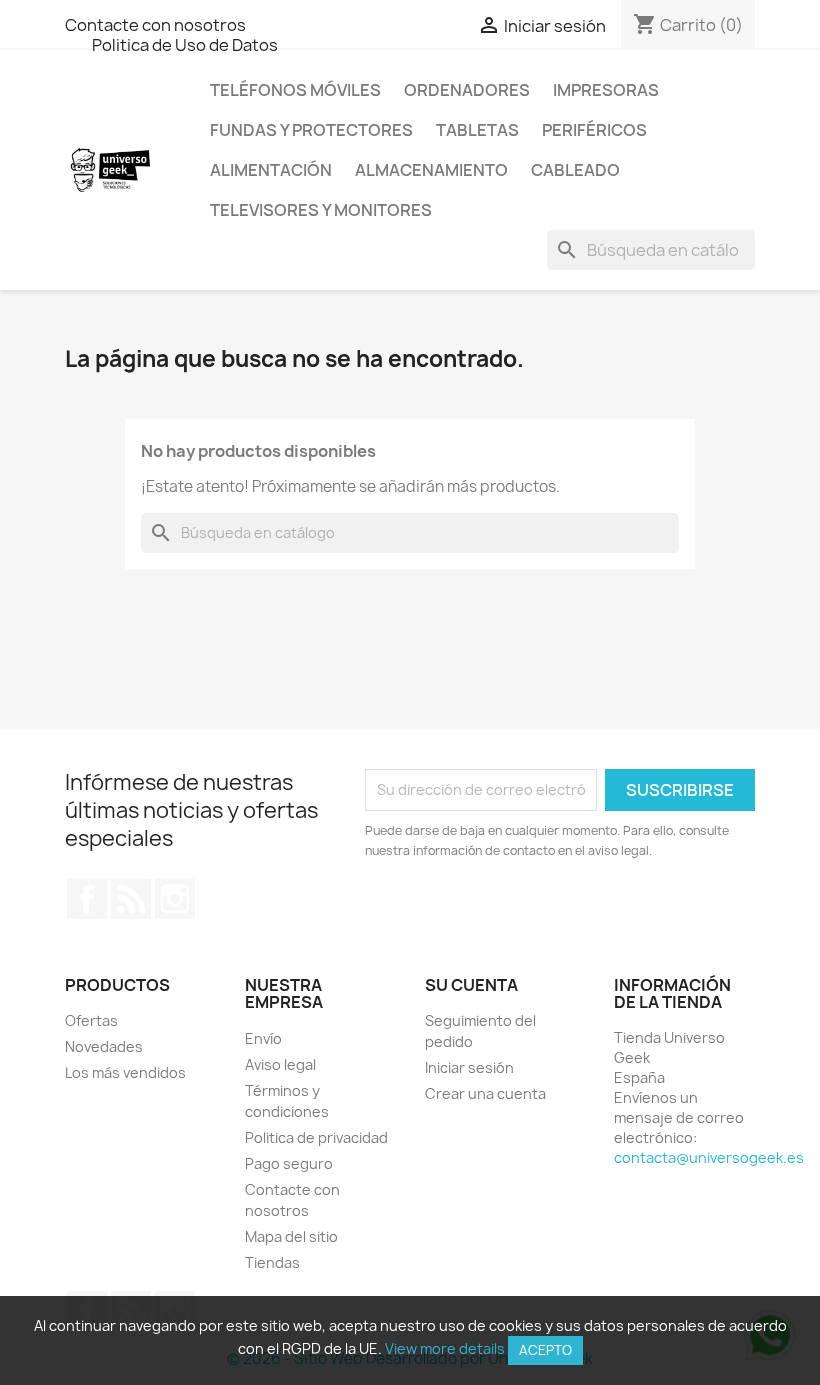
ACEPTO (545, 1350)
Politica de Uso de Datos (185, 45)
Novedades (104, 1046)
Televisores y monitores (321, 210)
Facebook (87, 899)
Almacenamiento (431, 170)
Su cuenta (471, 985)
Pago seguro (289, 1163)
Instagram (175, 899)
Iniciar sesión (469, 1067)
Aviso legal (280, 1064)
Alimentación (271, 170)
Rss (131, 899)
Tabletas (477, 130)
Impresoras (606, 90)
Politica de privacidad (316, 1137)
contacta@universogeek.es (709, 1157)
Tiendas (272, 1262)
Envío (263, 1038)
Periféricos (594, 130)
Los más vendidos (125, 1072)
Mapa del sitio (291, 1236)
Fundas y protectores (311, 130)
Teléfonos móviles (295, 90)
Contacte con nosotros (155, 25)
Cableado (575, 170)
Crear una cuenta (485, 1093)
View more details (445, 1348)
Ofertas (91, 1020)
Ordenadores (467, 90)
